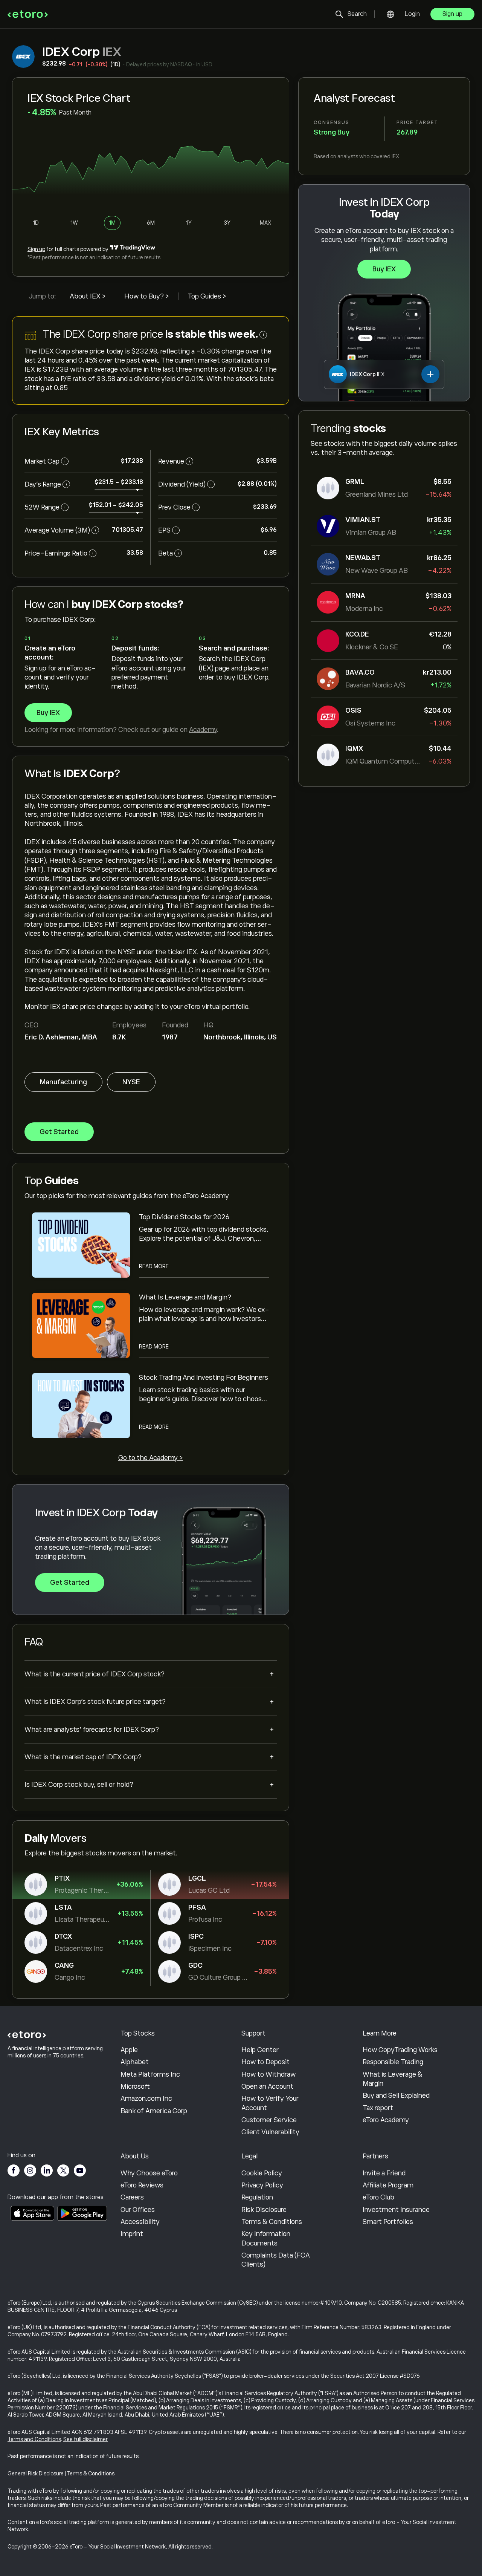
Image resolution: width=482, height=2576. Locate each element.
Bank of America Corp (154, 2111)
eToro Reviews (142, 2185)
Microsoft (135, 2086)
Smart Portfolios (388, 2222)
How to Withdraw (268, 2074)
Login (412, 14)
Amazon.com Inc (146, 2098)
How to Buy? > (147, 296)
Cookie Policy (262, 2173)
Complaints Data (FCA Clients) (276, 2260)
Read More (154, 1266)
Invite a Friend (384, 2173)
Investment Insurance (396, 2210)
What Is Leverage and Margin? (185, 1297)
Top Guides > (207, 296)
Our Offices (138, 2210)
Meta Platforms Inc (150, 2074)
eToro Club (378, 2197)
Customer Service (269, 2120)
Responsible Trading (393, 2062)
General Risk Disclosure (36, 2473)
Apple (129, 2050)
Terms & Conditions (272, 2222)
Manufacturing (63, 1082)
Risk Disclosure (264, 2210)
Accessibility (140, 2222)
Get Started (59, 1132)
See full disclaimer (85, 2439)
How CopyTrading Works (400, 2050)
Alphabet (135, 2062)
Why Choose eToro (149, 2173)
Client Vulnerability (270, 2132)
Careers (132, 2197)
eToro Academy (386, 2120)
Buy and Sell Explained (396, 2095)
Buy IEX (384, 269)
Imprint (132, 2234)
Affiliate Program (388, 2185)
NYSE (131, 1082)
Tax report (378, 2108)
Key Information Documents (266, 2238)
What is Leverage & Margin (393, 2079)
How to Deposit (265, 2062)
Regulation (257, 2197)
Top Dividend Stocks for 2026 (184, 1217)
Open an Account (267, 2086)
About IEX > (88, 296)
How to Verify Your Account (270, 2103)
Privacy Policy (262, 2185)
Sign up (452, 14)
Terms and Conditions (34, 2439)
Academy (203, 730)
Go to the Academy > (151, 1458)
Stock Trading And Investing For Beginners (204, 1378)
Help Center (260, 2050)
